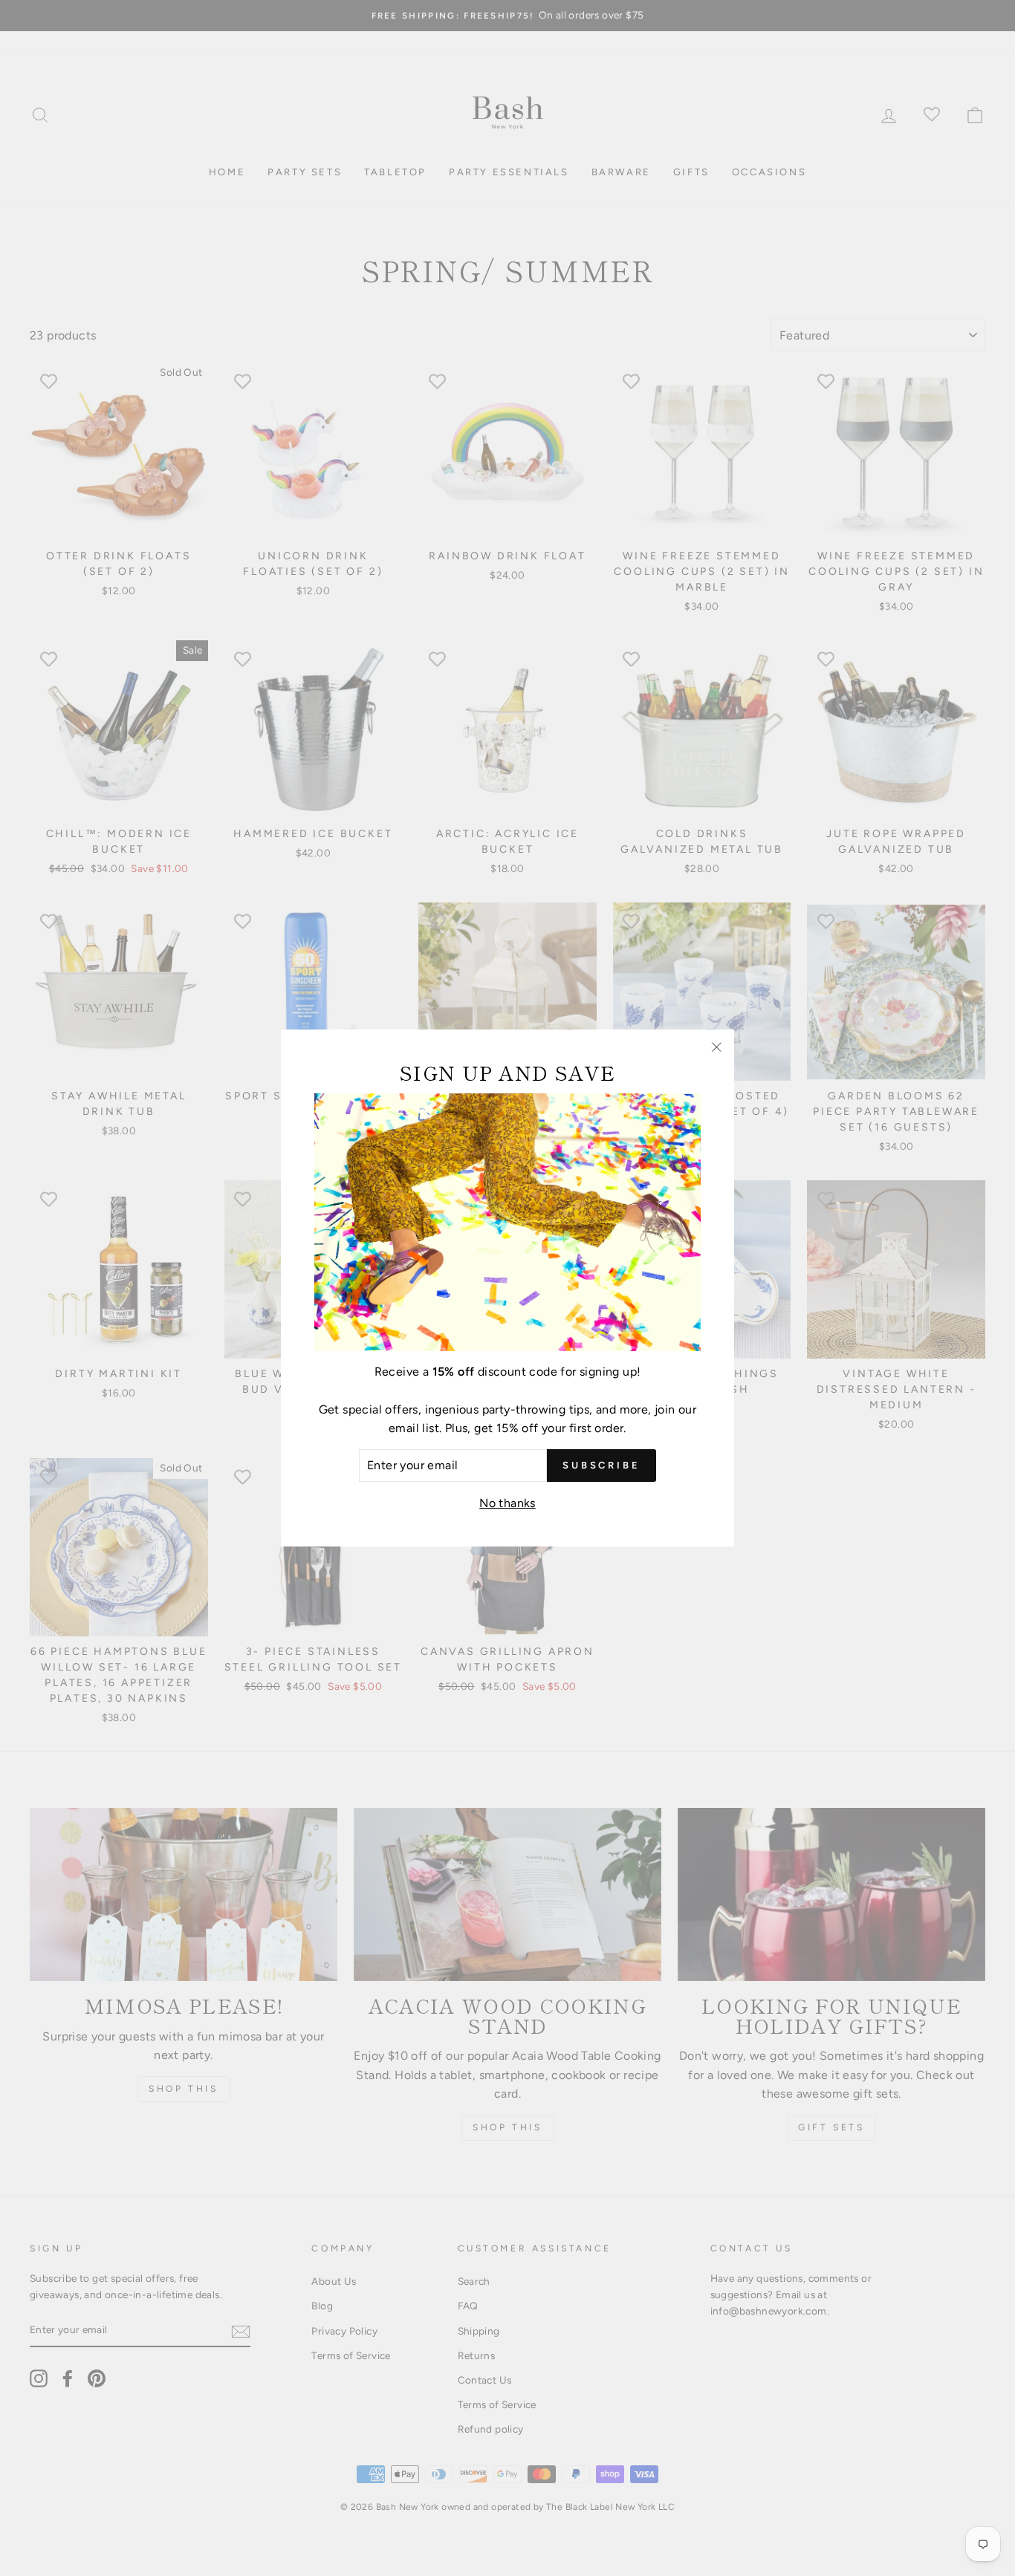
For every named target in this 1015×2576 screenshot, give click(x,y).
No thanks (507, 1503)
